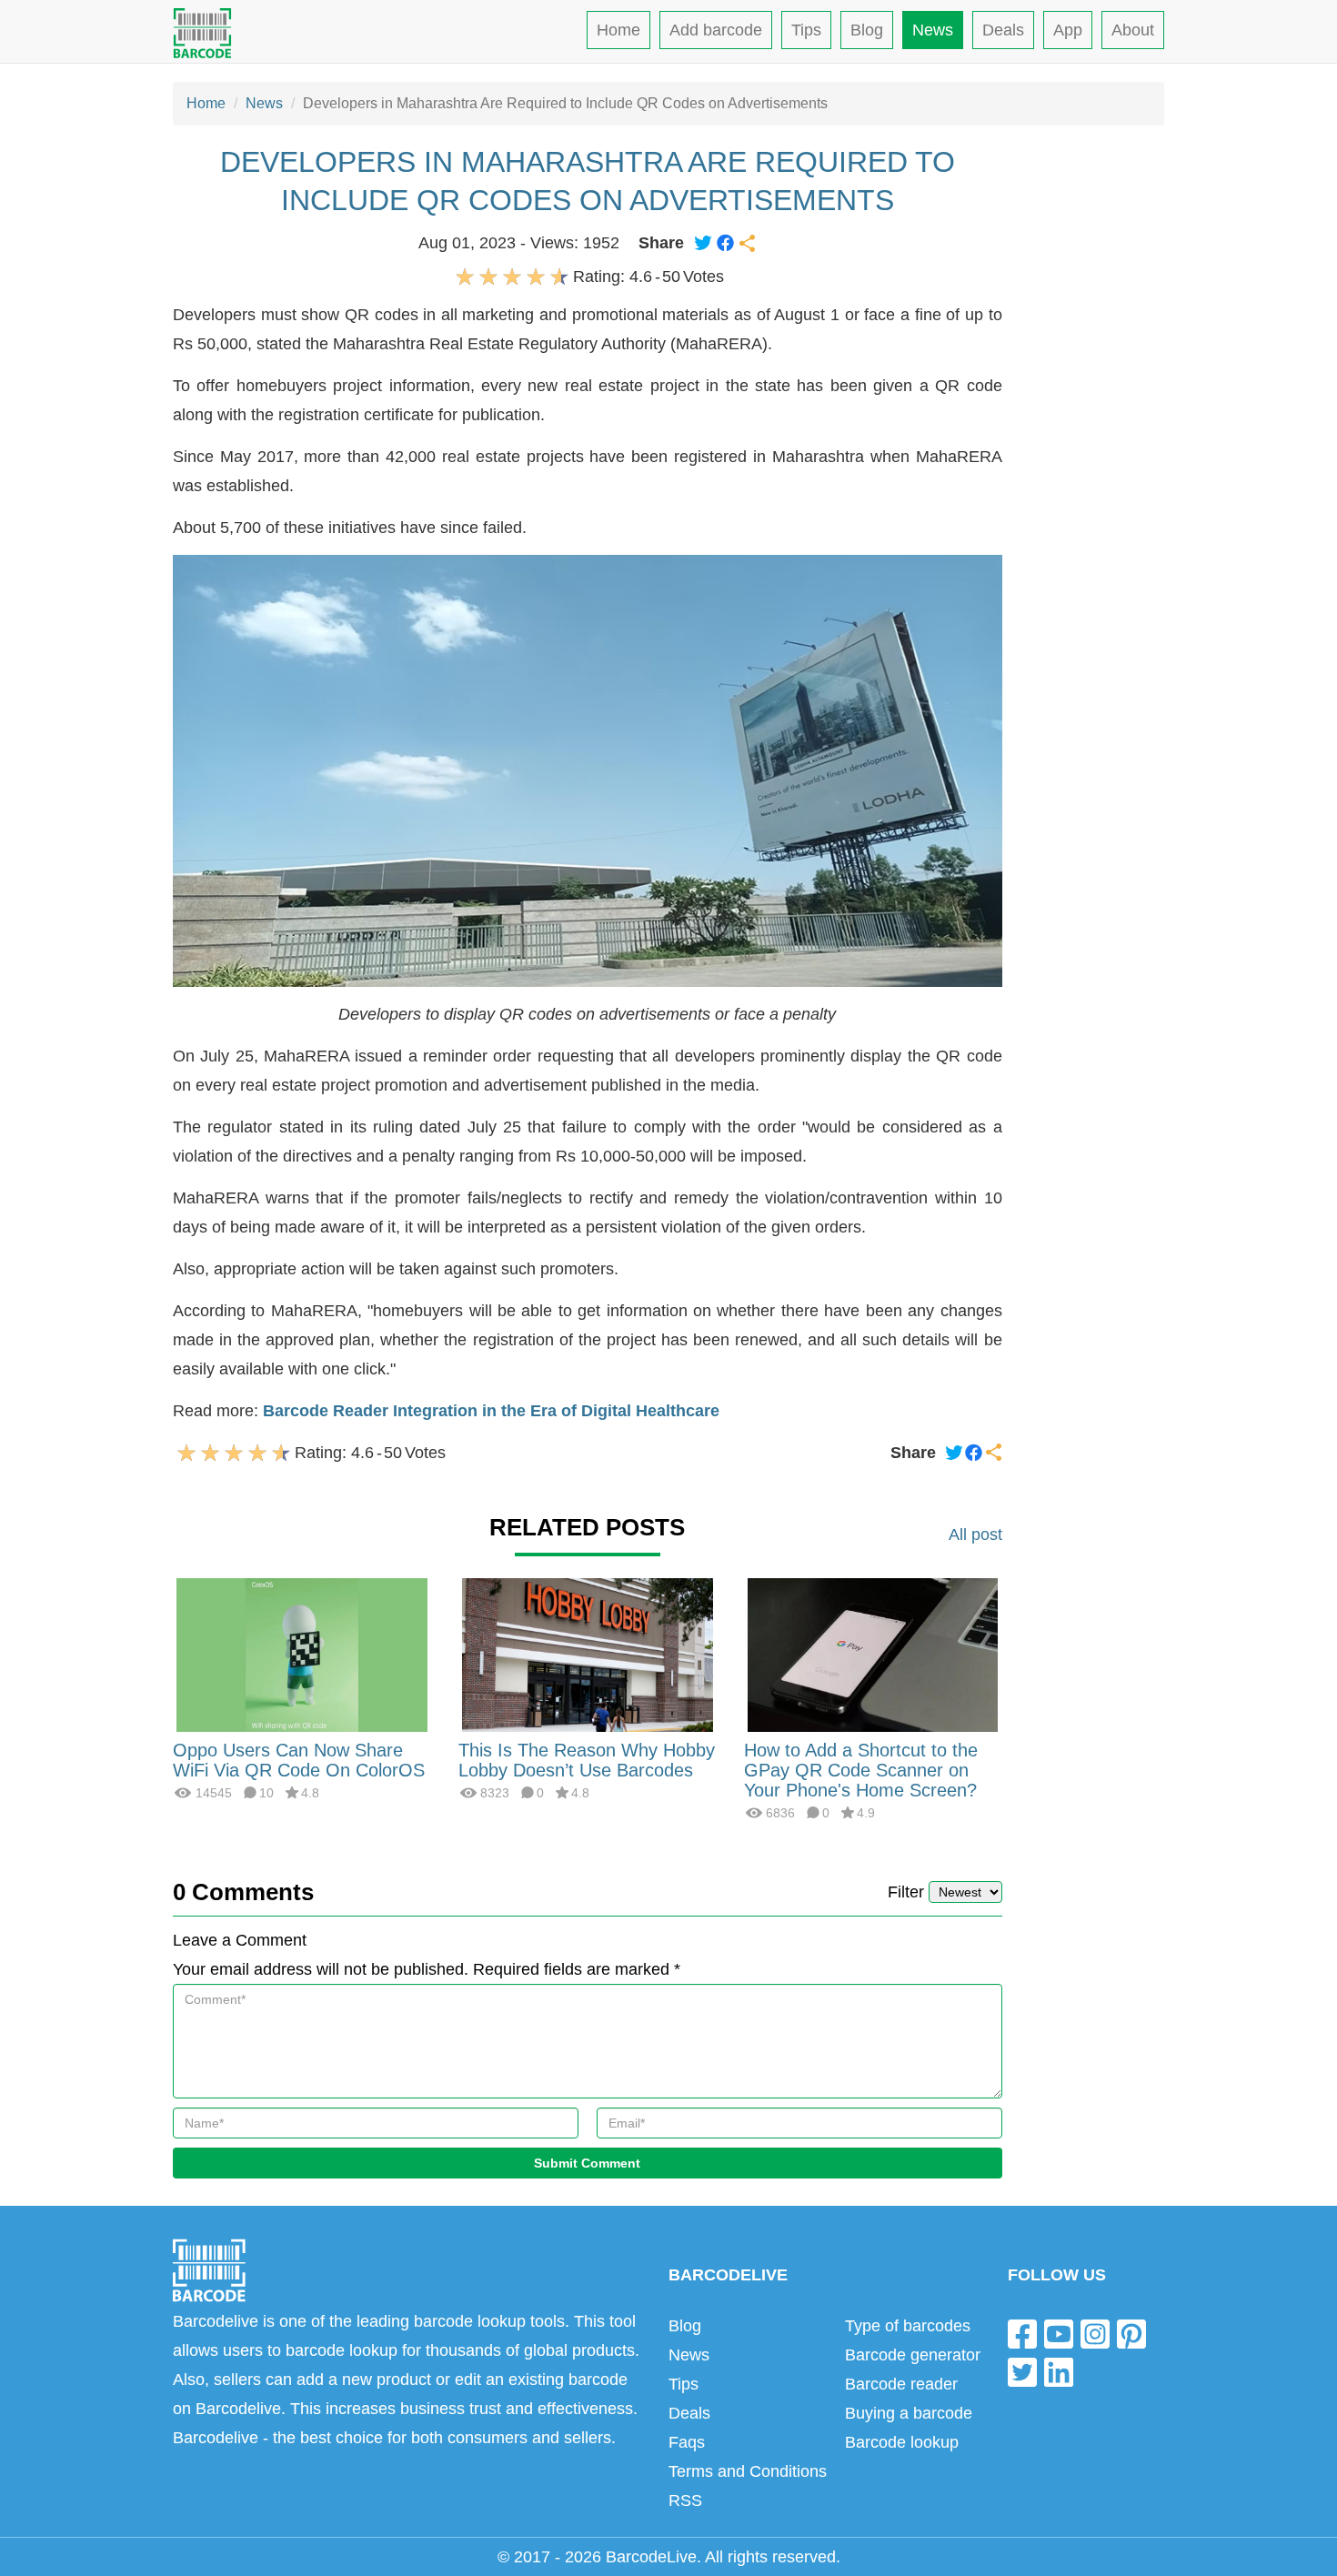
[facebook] (1022, 2334)
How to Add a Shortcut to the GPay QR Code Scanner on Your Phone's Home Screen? (861, 1770)
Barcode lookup (902, 2442)
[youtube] (1059, 2334)
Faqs (687, 2442)
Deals (1003, 30)
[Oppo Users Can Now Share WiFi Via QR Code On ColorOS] (302, 1654)
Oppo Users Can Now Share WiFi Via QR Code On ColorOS (299, 1760)
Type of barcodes (908, 2326)
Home (618, 30)
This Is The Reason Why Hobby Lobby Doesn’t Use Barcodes (587, 1760)
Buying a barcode (909, 2413)
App (1068, 30)
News (933, 30)
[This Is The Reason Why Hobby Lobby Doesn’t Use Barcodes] (588, 1654)
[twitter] (1022, 2371)
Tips (806, 30)
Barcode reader (901, 2384)
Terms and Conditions (748, 2471)
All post (975, 1535)
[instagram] (1095, 2334)
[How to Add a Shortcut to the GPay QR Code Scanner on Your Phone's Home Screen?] (873, 1654)
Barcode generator (913, 2355)
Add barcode (716, 30)
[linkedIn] (1059, 2371)
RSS (685, 2501)
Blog (867, 30)
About (1133, 30)
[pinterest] (1131, 2334)
